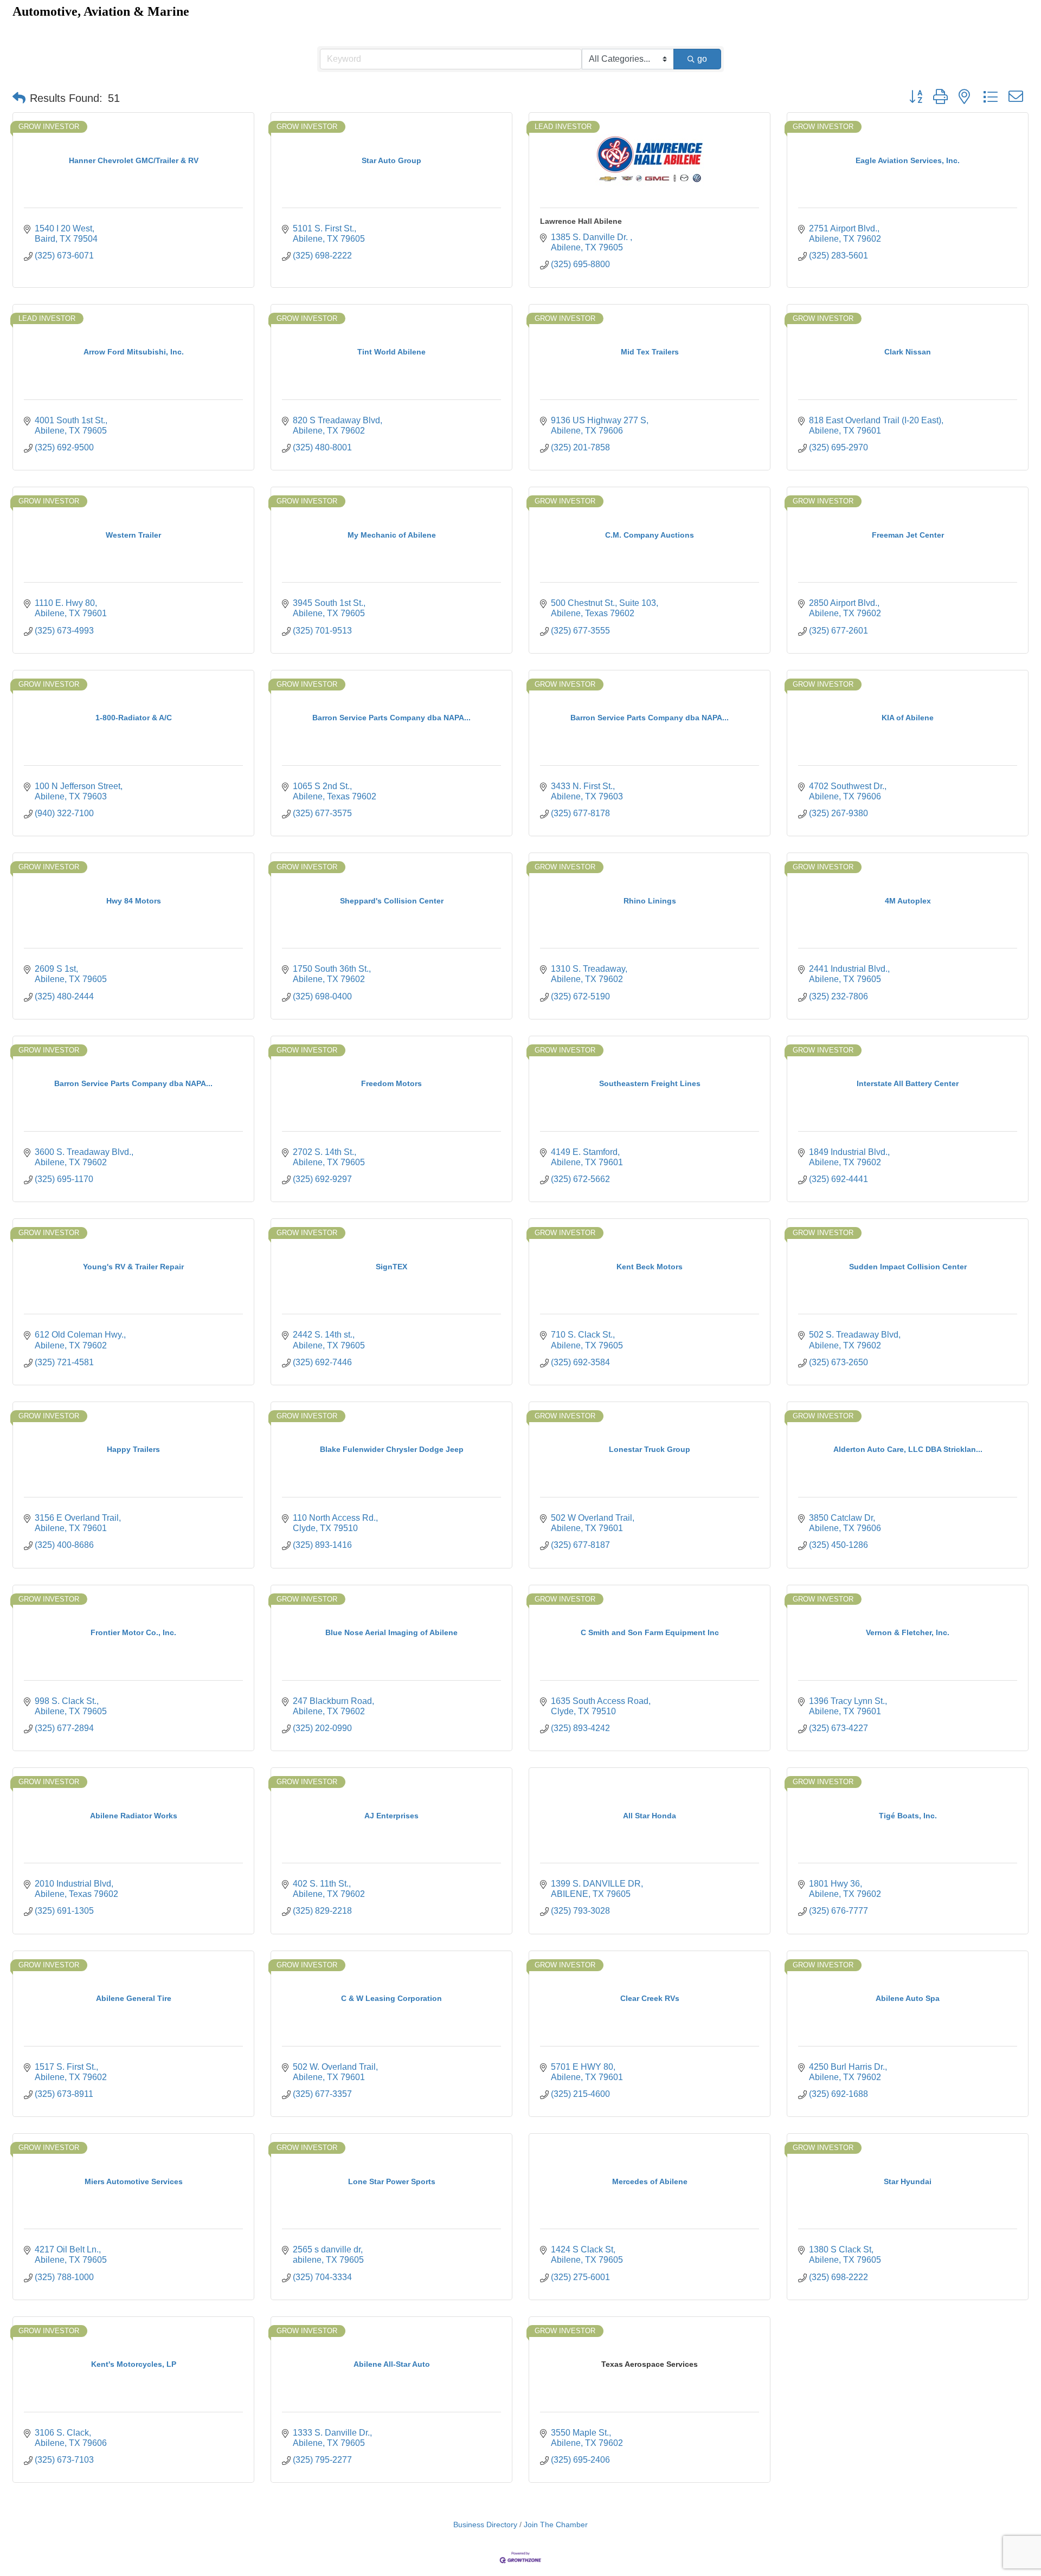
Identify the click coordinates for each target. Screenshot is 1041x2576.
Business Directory (485, 2525)
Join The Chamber (556, 2525)
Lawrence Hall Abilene (581, 221)
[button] (19, 98)
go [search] (702, 59)
